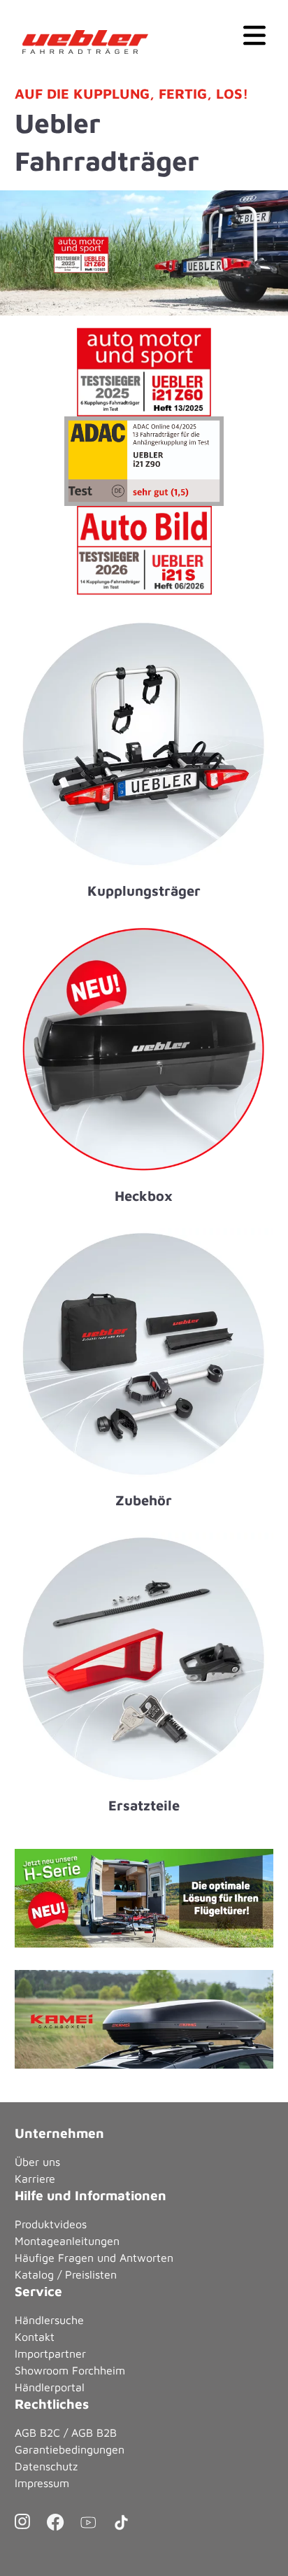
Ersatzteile (144, 1805)
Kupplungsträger (144, 891)
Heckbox (144, 1196)
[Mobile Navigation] (254, 34)
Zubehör (144, 1500)
